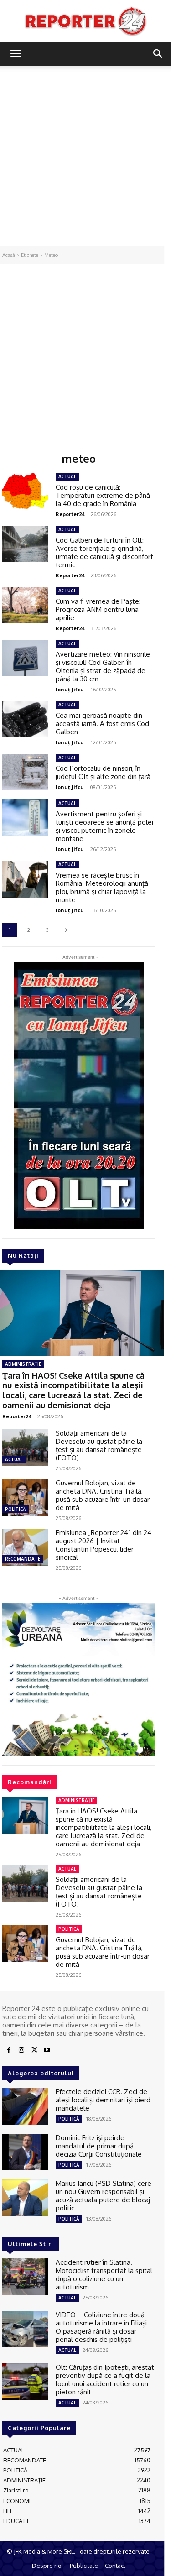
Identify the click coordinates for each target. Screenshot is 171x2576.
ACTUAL (14, 1459)
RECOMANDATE (23, 1559)
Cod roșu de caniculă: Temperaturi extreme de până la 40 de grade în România (103, 495)
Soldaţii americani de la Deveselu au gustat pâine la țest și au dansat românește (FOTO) (99, 1445)
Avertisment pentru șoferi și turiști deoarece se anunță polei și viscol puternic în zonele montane (104, 826)
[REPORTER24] (85, 21)
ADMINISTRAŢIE (23, 1364)
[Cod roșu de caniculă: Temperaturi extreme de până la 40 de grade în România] (25, 491)
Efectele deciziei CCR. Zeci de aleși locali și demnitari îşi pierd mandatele (103, 2100)
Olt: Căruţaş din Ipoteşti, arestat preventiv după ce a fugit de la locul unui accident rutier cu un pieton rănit (105, 2380)
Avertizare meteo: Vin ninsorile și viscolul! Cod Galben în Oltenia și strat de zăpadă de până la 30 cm (103, 666)
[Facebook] (9, 2050)
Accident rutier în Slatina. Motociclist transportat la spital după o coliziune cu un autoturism (104, 2275)
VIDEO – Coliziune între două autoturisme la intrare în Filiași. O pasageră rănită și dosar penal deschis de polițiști (102, 2327)
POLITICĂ (16, 1509)
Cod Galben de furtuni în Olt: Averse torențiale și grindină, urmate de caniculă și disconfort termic (104, 552)
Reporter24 (17, 1416)
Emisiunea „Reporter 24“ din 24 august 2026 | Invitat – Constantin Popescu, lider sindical (104, 1545)
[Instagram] (21, 2050)
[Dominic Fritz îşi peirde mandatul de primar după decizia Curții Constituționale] (25, 2152)
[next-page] (66, 930)
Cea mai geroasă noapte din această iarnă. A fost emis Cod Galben (102, 724)
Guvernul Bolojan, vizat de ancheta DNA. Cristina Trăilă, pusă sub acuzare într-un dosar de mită (103, 1495)
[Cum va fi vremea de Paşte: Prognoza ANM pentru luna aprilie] (25, 605)
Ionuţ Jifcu (70, 689)
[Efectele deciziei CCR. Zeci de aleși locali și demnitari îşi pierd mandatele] (25, 2106)
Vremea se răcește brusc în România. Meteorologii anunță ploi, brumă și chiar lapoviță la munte (102, 887)
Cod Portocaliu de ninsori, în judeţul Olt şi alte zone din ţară (103, 772)
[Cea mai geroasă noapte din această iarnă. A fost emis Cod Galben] (25, 719)
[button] (16, 54)
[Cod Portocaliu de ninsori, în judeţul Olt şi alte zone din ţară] (25, 772)
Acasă (9, 255)
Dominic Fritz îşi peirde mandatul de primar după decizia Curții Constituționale (99, 2146)
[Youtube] (47, 2050)
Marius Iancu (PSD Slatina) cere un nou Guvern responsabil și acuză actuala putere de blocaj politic (104, 2196)
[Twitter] (34, 2050)
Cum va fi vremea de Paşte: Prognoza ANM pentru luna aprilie (98, 609)
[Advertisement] (85, 156)
